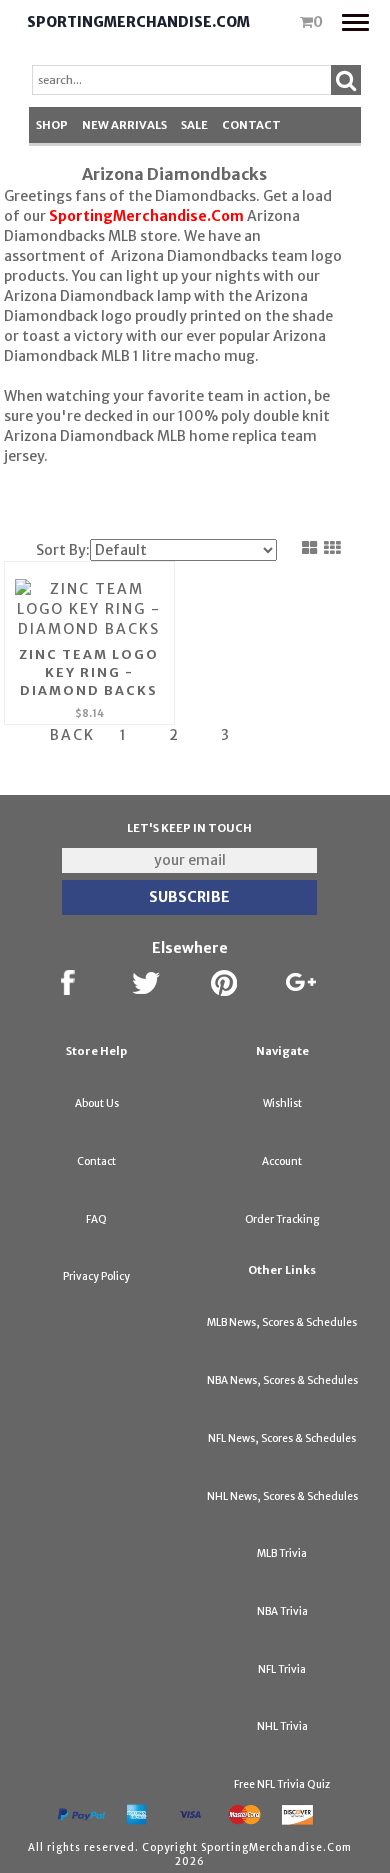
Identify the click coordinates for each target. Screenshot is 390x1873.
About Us (97, 1103)
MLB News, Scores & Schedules (282, 1322)
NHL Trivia (282, 1726)
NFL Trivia (282, 1669)
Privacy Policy (96, 1276)
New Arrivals (124, 125)
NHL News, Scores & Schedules (282, 1496)
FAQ (96, 1219)
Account (282, 1161)
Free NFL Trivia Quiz (282, 1784)
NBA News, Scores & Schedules (282, 1380)
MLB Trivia (282, 1553)
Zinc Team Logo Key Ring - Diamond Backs (89, 672)
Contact (251, 125)
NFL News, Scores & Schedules (282, 1438)
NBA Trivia (282, 1611)
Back (72, 735)
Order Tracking (282, 1219)
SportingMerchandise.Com (138, 22)
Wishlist (282, 1103)
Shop (52, 125)
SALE (194, 125)
